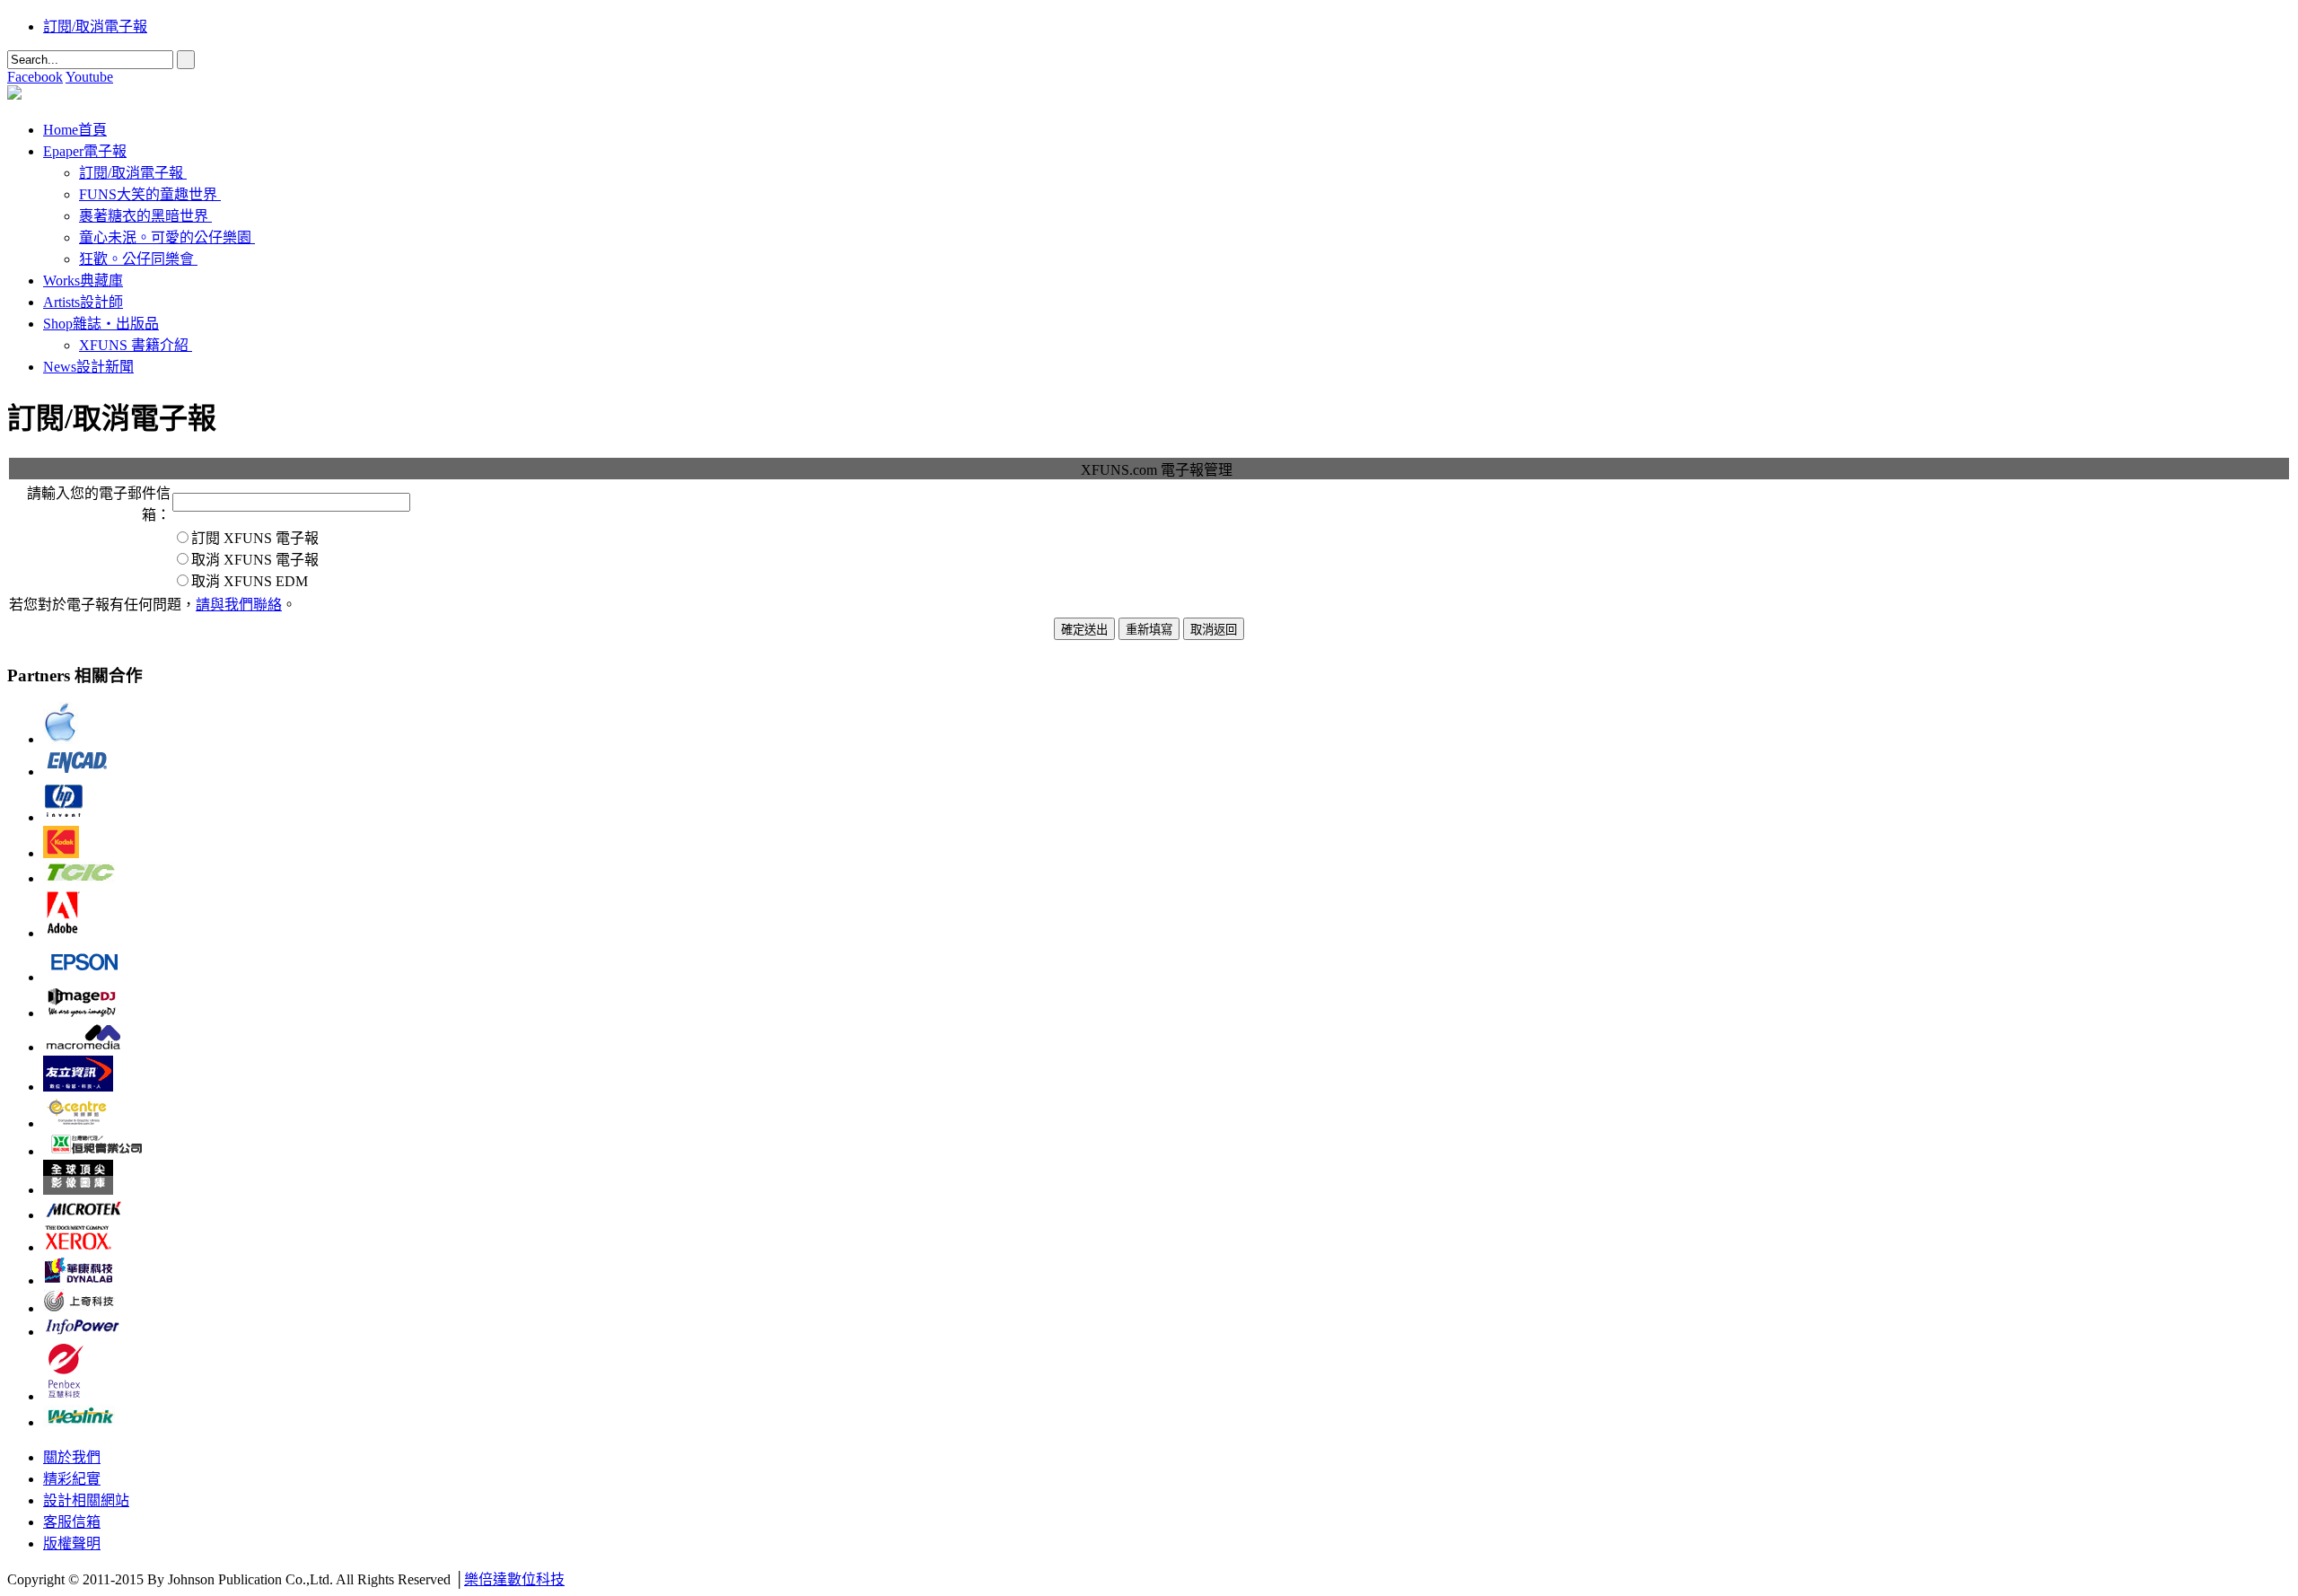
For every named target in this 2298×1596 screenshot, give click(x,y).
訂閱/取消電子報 (95, 26)
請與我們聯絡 (239, 605)
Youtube (89, 77)
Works (83, 281)
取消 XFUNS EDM (250, 581)
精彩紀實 (72, 1479)
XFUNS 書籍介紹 (134, 345)
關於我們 (72, 1457)
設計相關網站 (86, 1500)
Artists (83, 302)
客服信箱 (72, 1522)
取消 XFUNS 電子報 (255, 560)
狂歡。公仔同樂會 (136, 259)
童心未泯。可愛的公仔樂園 (165, 237)
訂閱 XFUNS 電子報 (255, 538)
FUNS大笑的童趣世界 (148, 194)
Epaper (85, 151)
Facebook (35, 77)
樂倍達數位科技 (514, 1579)
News (88, 367)
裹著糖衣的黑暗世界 (144, 216)
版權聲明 (72, 1543)
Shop (101, 324)
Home (75, 130)
